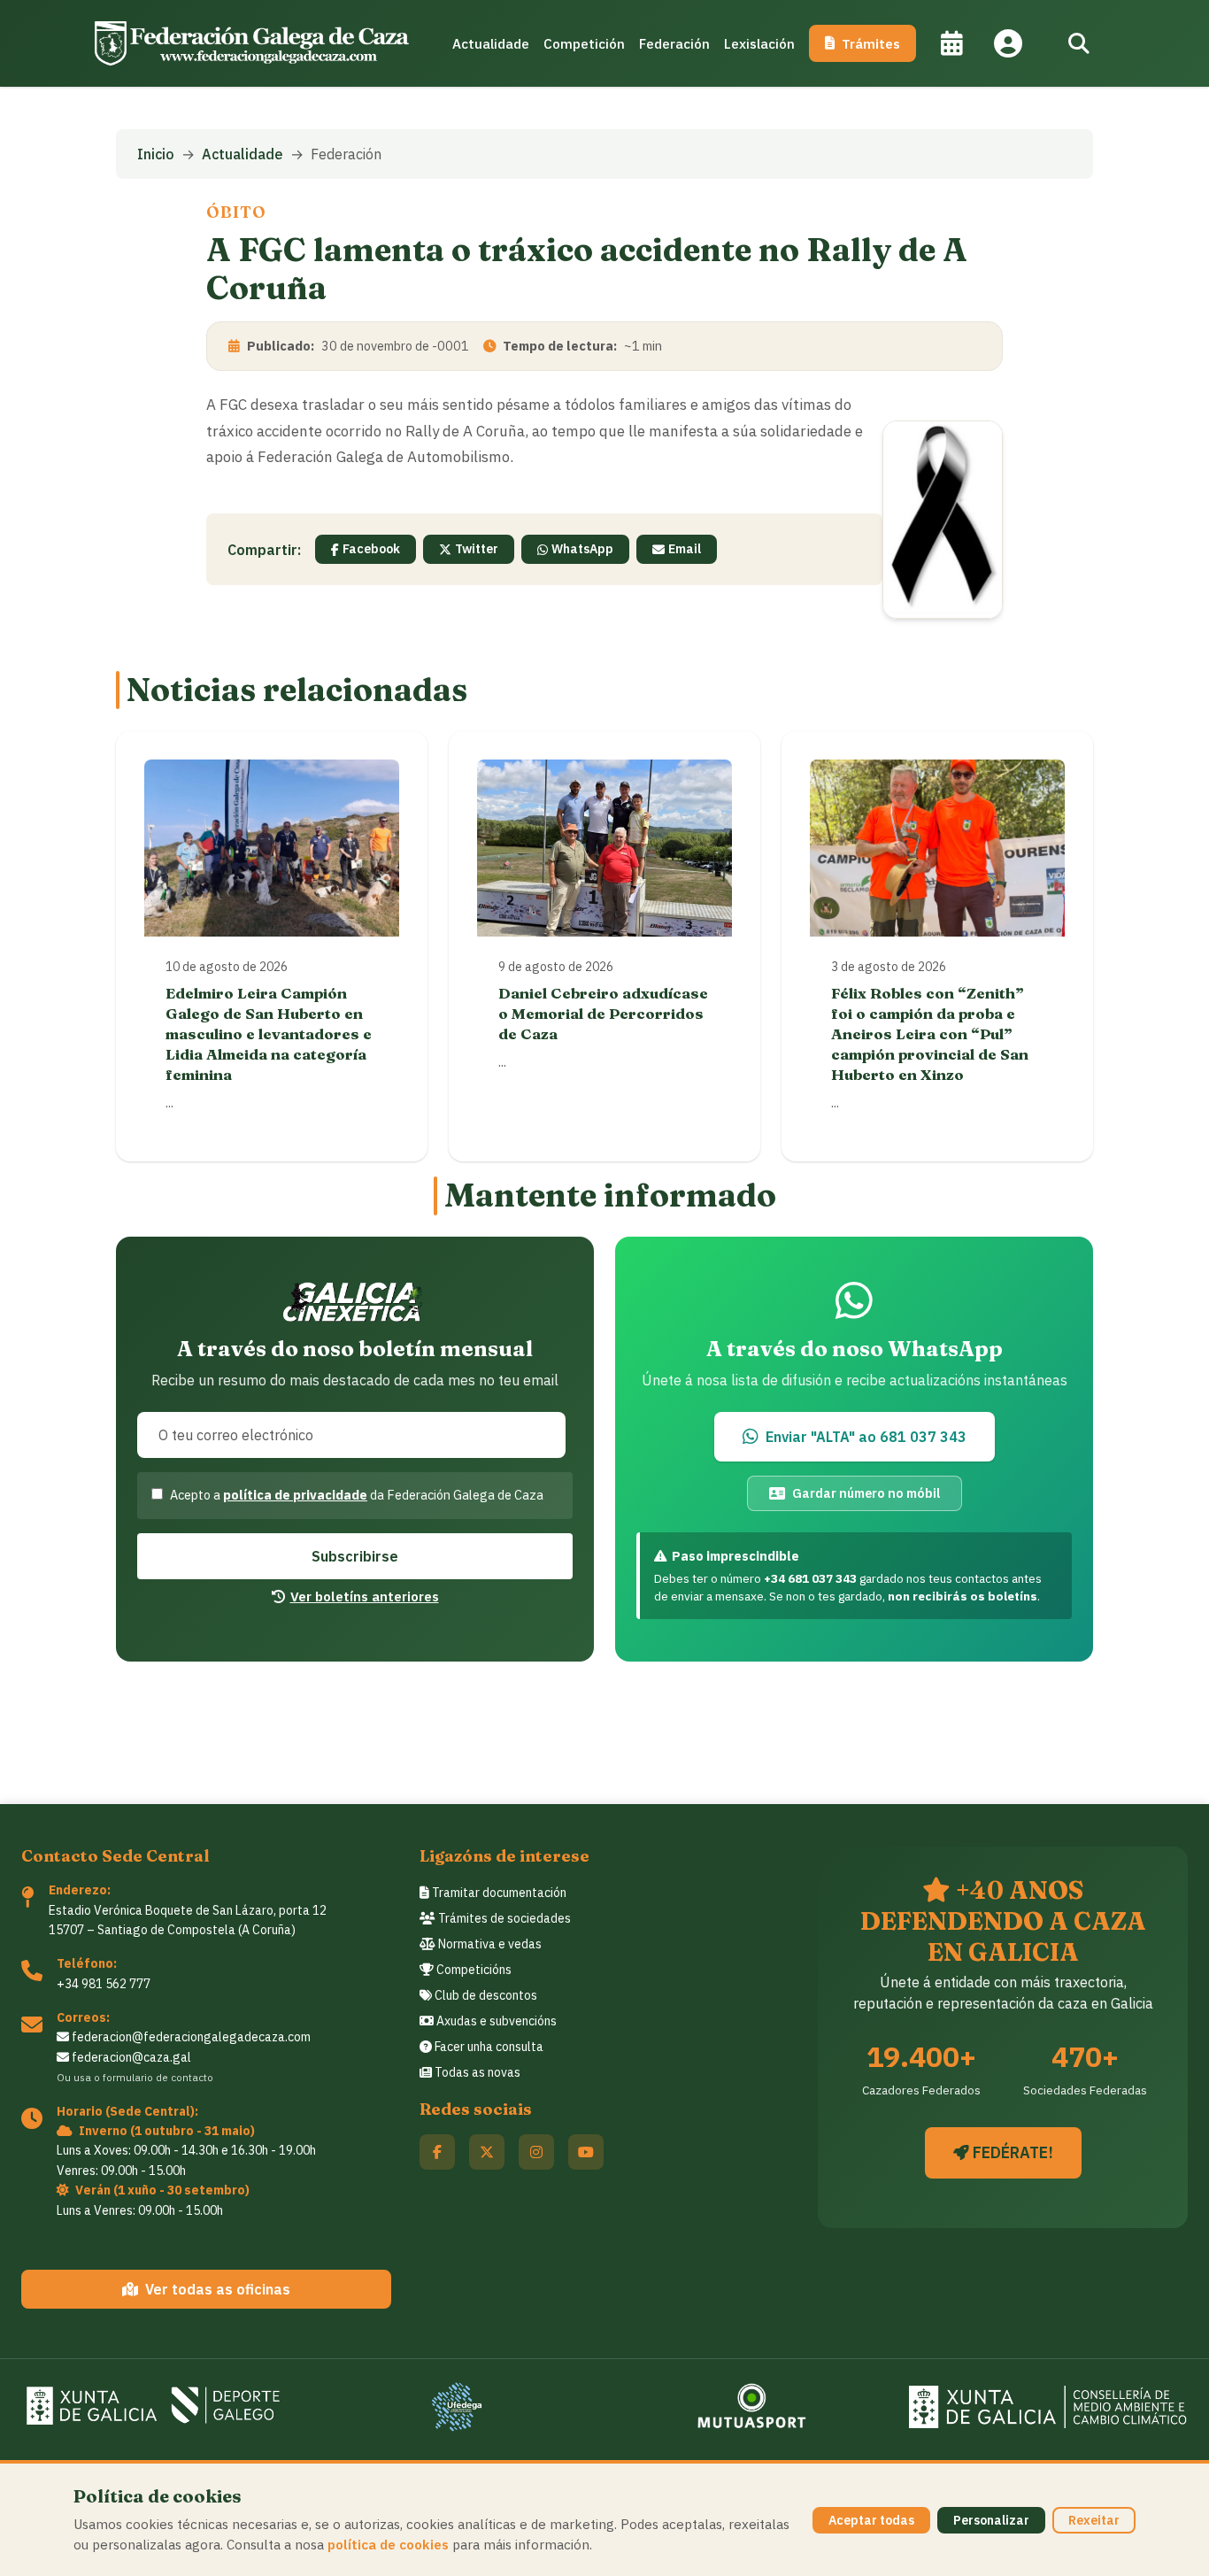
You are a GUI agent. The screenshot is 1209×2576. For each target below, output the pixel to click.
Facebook (371, 549)
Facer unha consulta (488, 2047)
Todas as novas (476, 2072)
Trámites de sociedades (503, 1918)
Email (685, 549)
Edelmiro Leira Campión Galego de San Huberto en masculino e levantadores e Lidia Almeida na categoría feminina (269, 1033)
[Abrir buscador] (1079, 43)
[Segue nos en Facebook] (437, 2152)
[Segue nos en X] (487, 2152)
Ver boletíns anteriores (365, 1596)
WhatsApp (582, 549)
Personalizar (991, 2520)
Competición (584, 43)
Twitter (477, 549)
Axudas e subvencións (495, 2021)
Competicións (473, 1970)
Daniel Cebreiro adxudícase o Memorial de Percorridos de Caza (603, 1013)
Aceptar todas (871, 2520)
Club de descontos (485, 1995)
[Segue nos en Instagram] (536, 2152)
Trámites (871, 43)
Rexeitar (1094, 2520)
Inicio (156, 154)
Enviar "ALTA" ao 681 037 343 (866, 1437)
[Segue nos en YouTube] (586, 2152)
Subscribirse (355, 1556)
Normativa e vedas (489, 1944)
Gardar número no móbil (866, 1493)
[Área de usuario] (1008, 43)
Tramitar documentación (498, 1893)
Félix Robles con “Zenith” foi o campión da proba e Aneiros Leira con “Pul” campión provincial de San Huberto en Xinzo (930, 1033)
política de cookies (388, 2544)
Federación (674, 43)
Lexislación (759, 43)
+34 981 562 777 (104, 1984)
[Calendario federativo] (951, 43)
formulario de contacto (158, 2077)
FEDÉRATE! (1011, 2152)
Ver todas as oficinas (218, 2289)
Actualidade (491, 43)
